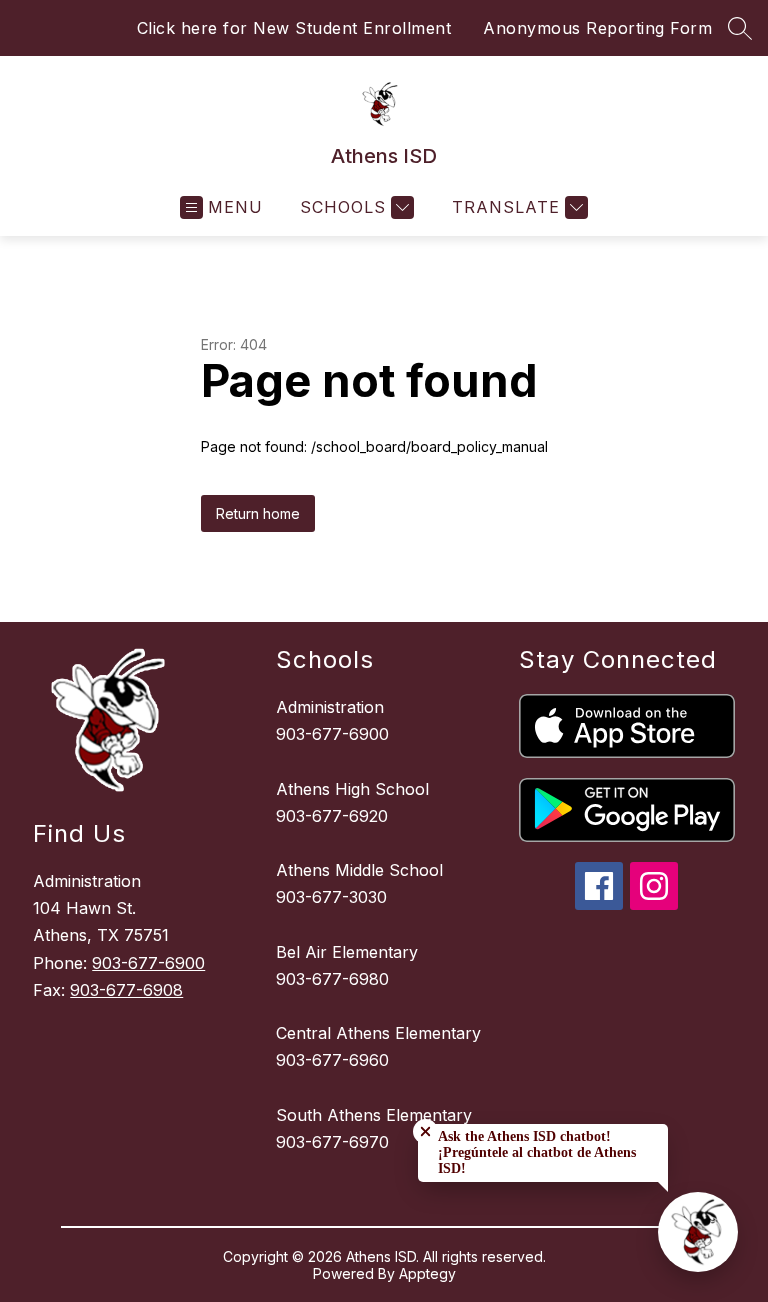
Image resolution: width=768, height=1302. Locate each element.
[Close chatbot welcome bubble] (425, 1131)
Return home (258, 513)
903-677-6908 (126, 990)
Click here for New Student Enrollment (294, 28)
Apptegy (427, 1273)
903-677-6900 (148, 963)
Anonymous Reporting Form (597, 28)
